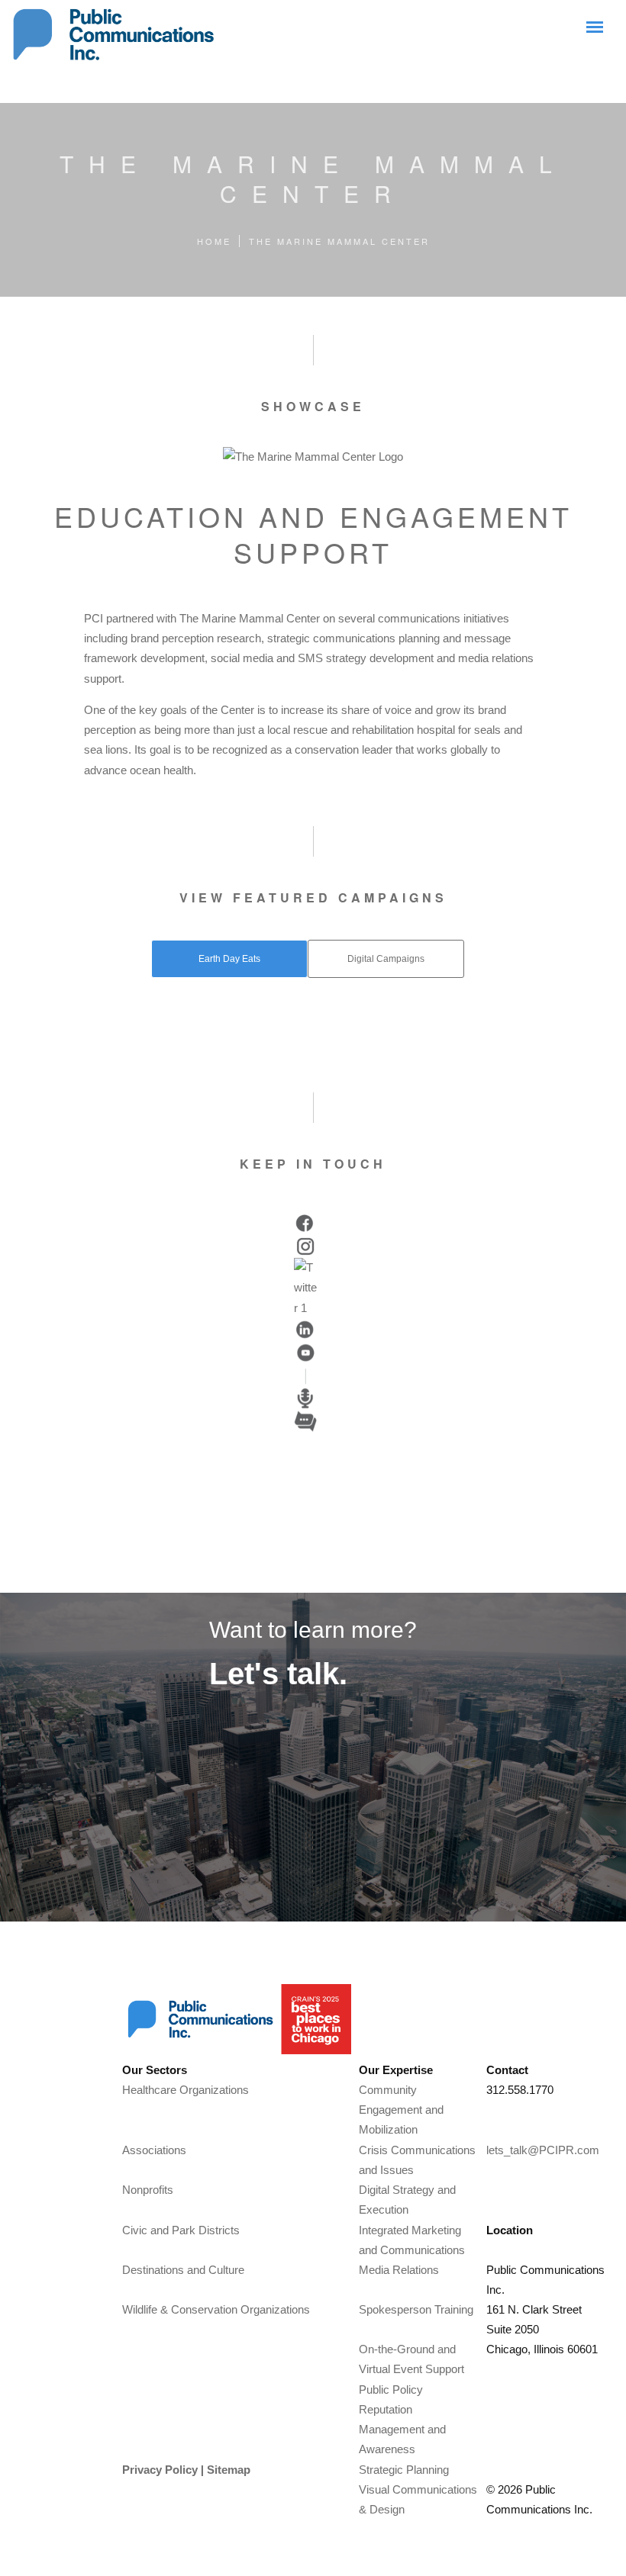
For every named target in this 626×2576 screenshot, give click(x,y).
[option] (305, 1224)
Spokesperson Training (416, 2309)
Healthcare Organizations (186, 2090)
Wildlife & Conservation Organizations (216, 2309)
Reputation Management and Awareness (402, 2430)
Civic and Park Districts (181, 2230)
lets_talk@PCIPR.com (543, 2150)
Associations (154, 2150)
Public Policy (391, 2389)
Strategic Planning (404, 2470)
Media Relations (399, 2270)
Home (214, 241)
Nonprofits (148, 2190)
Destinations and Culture (183, 2270)
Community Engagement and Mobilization (401, 2110)
